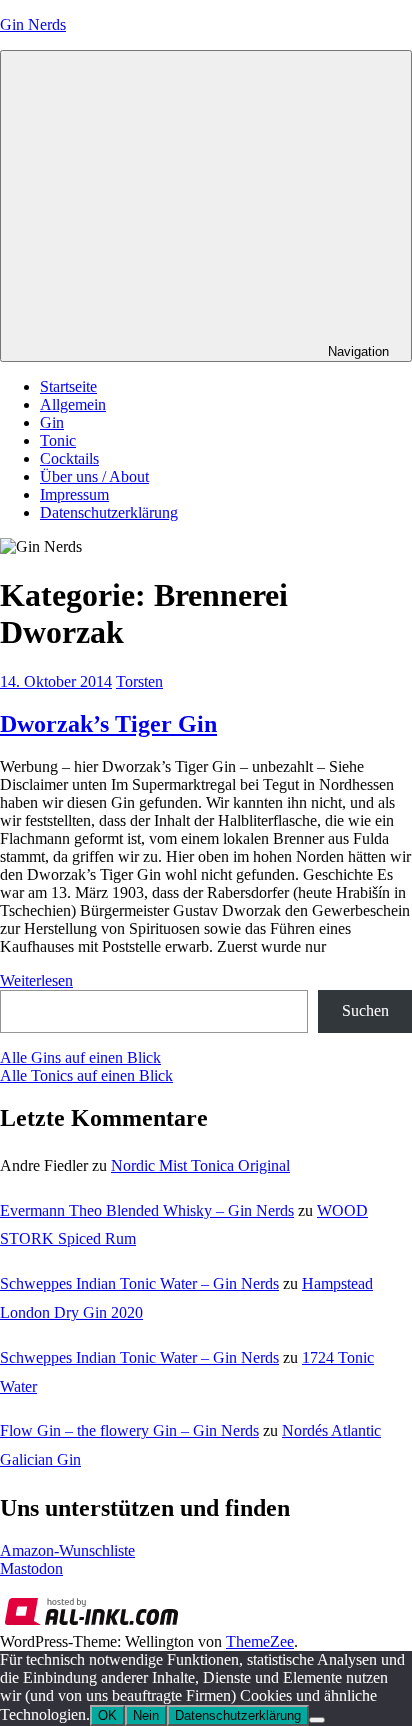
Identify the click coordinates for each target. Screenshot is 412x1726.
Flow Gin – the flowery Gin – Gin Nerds (129, 1430)
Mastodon (31, 1568)
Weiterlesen (36, 980)
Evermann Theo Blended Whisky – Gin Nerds (147, 1210)
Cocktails (69, 458)
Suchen (365, 1010)
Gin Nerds (33, 24)
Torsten (139, 681)
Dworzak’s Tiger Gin (108, 724)
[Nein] (317, 1720)
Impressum (74, 494)
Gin (52, 422)
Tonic (58, 440)
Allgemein (73, 404)
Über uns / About (94, 476)
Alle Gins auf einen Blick (80, 1057)
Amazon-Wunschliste (67, 1550)
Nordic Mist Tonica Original (200, 1165)
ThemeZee (260, 1641)
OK (107, 1715)
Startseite (68, 386)
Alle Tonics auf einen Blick (86, 1075)
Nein (146, 1715)
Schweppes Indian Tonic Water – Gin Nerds (139, 1283)
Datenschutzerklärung (109, 512)
